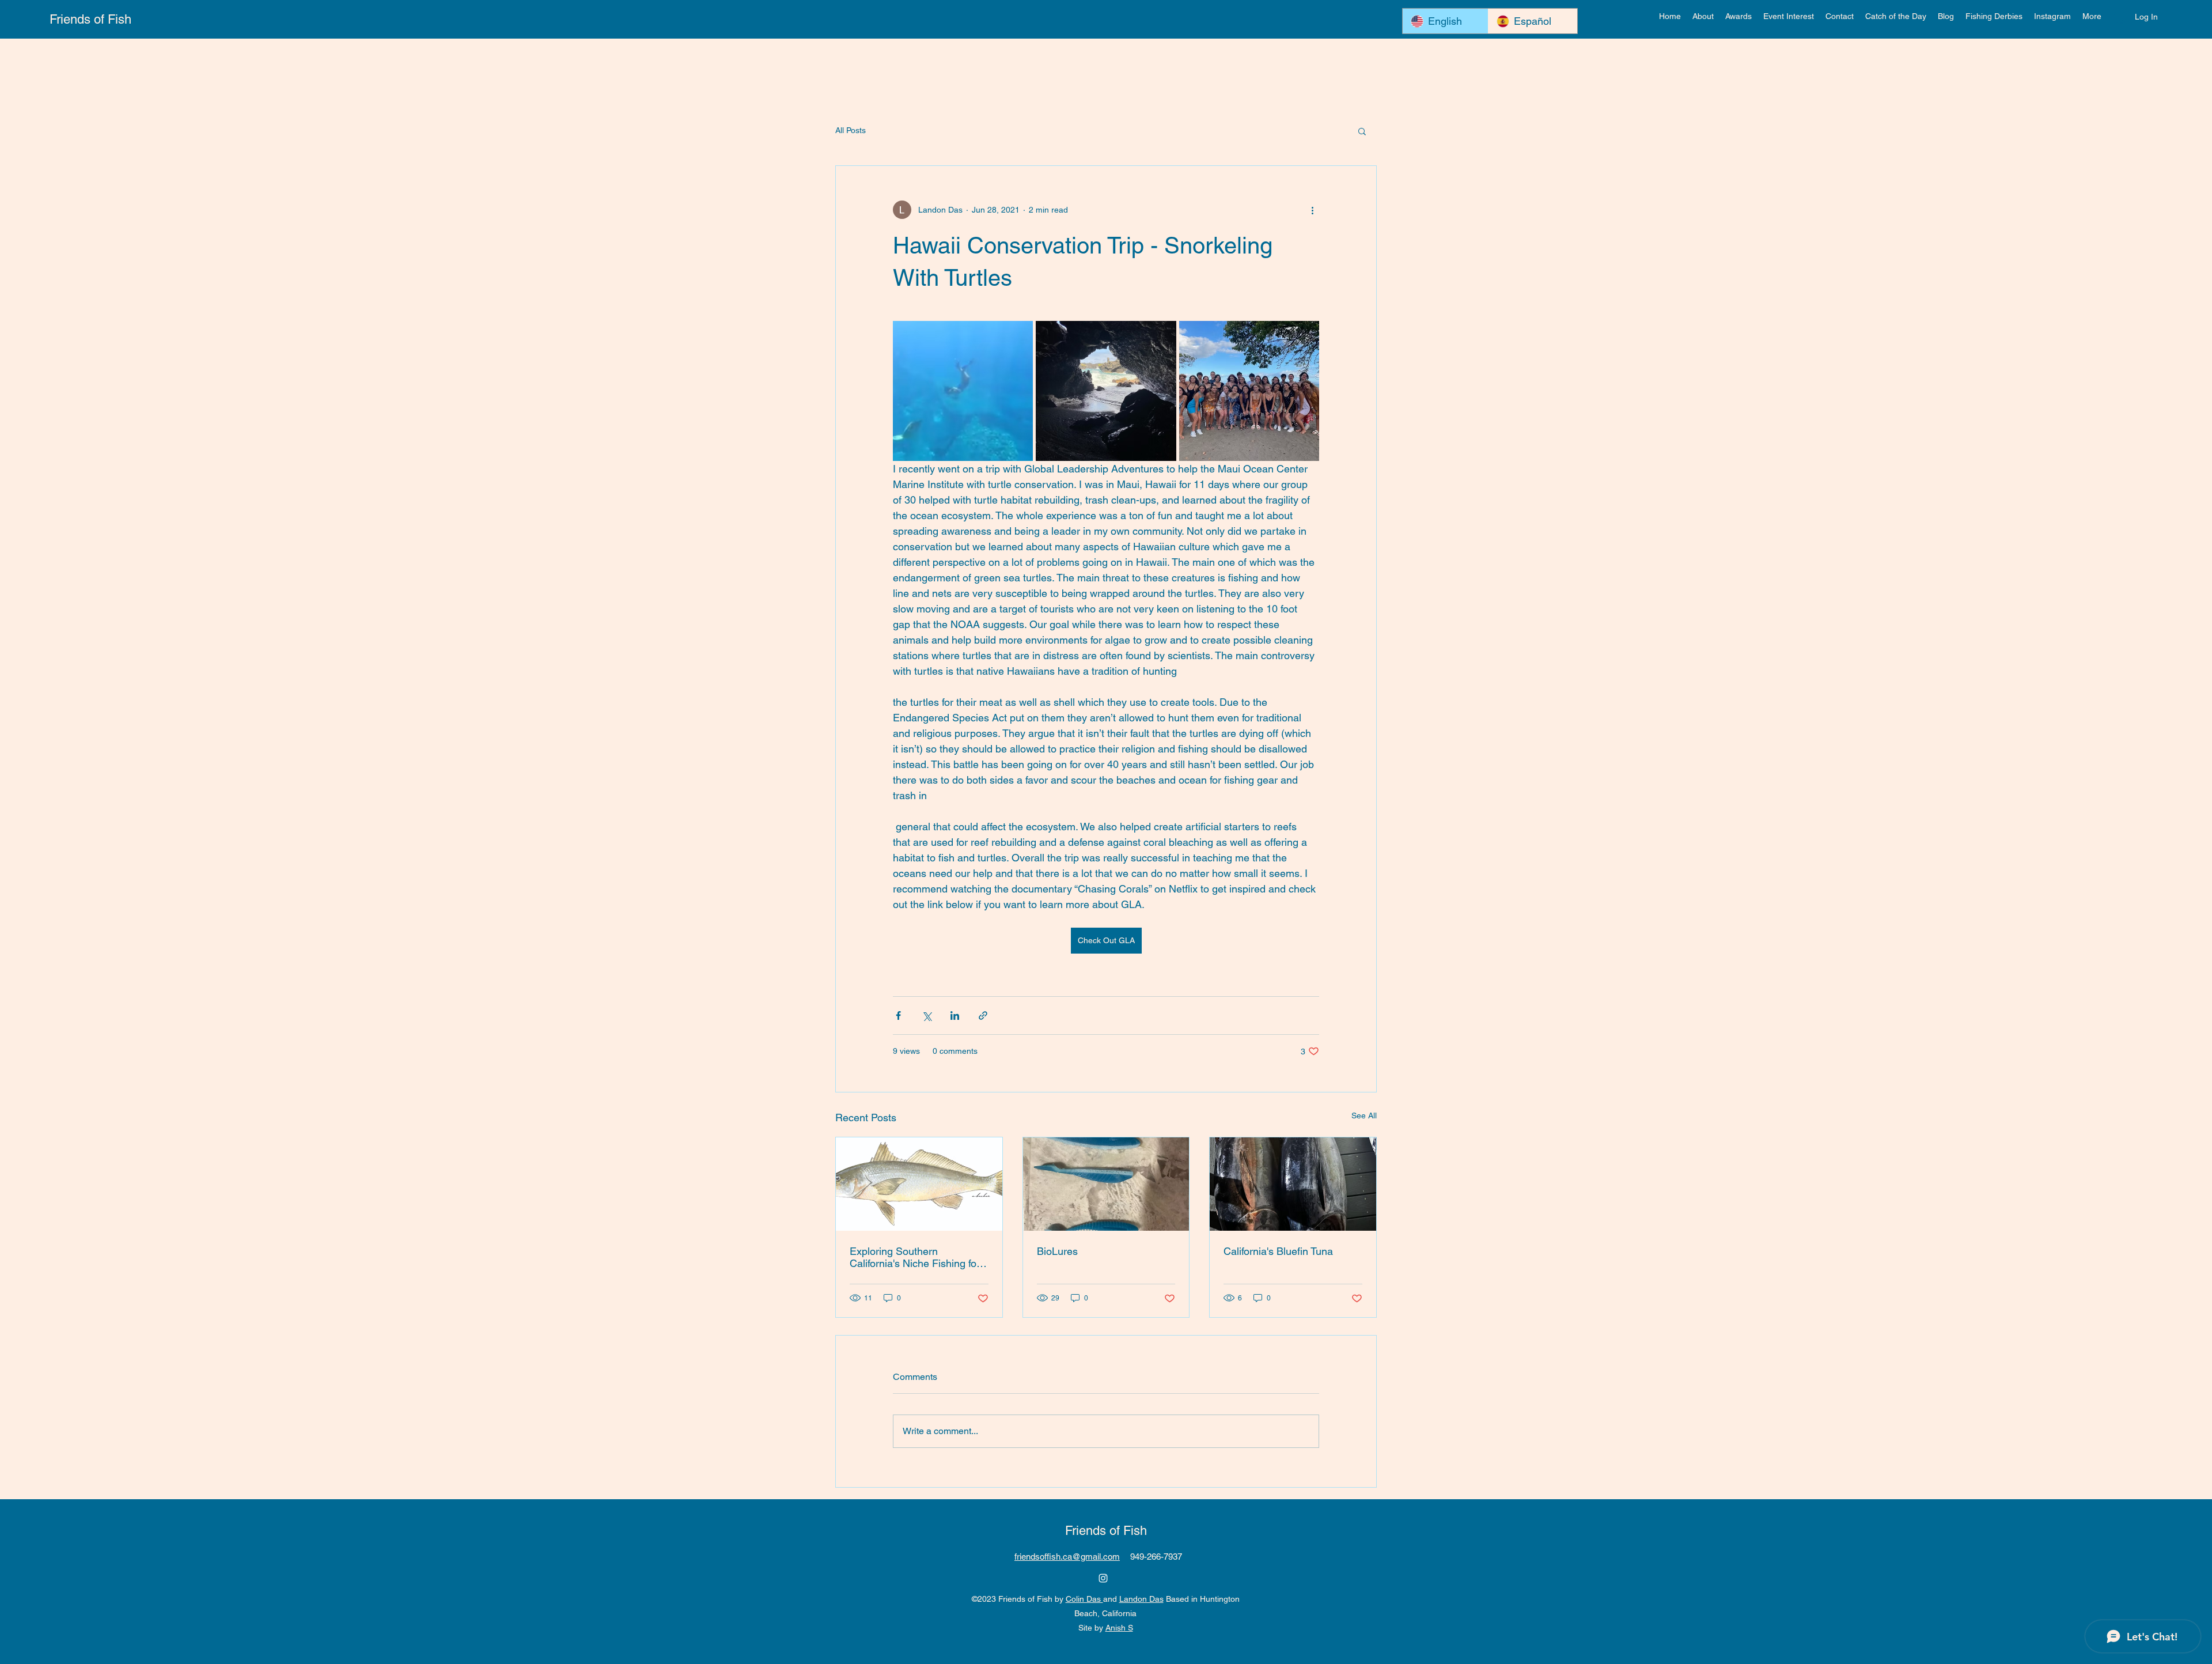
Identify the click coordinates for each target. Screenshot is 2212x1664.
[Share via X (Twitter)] (927, 1016)
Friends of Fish (90, 19)
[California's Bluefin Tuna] (1293, 1184)
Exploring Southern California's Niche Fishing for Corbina (915, 1257)
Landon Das (1141, 1599)
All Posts (851, 130)
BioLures (1057, 1251)
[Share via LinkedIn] (955, 1016)
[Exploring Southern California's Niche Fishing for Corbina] (919, 1184)
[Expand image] (963, 391)
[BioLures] (1106, 1184)
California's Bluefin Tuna (1278, 1251)
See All (1364, 1115)
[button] (1738, 16)
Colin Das (1084, 1599)
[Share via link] (983, 1016)
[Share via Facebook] (898, 1016)
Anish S (1119, 1628)
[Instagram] (1103, 1578)
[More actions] (1312, 210)
